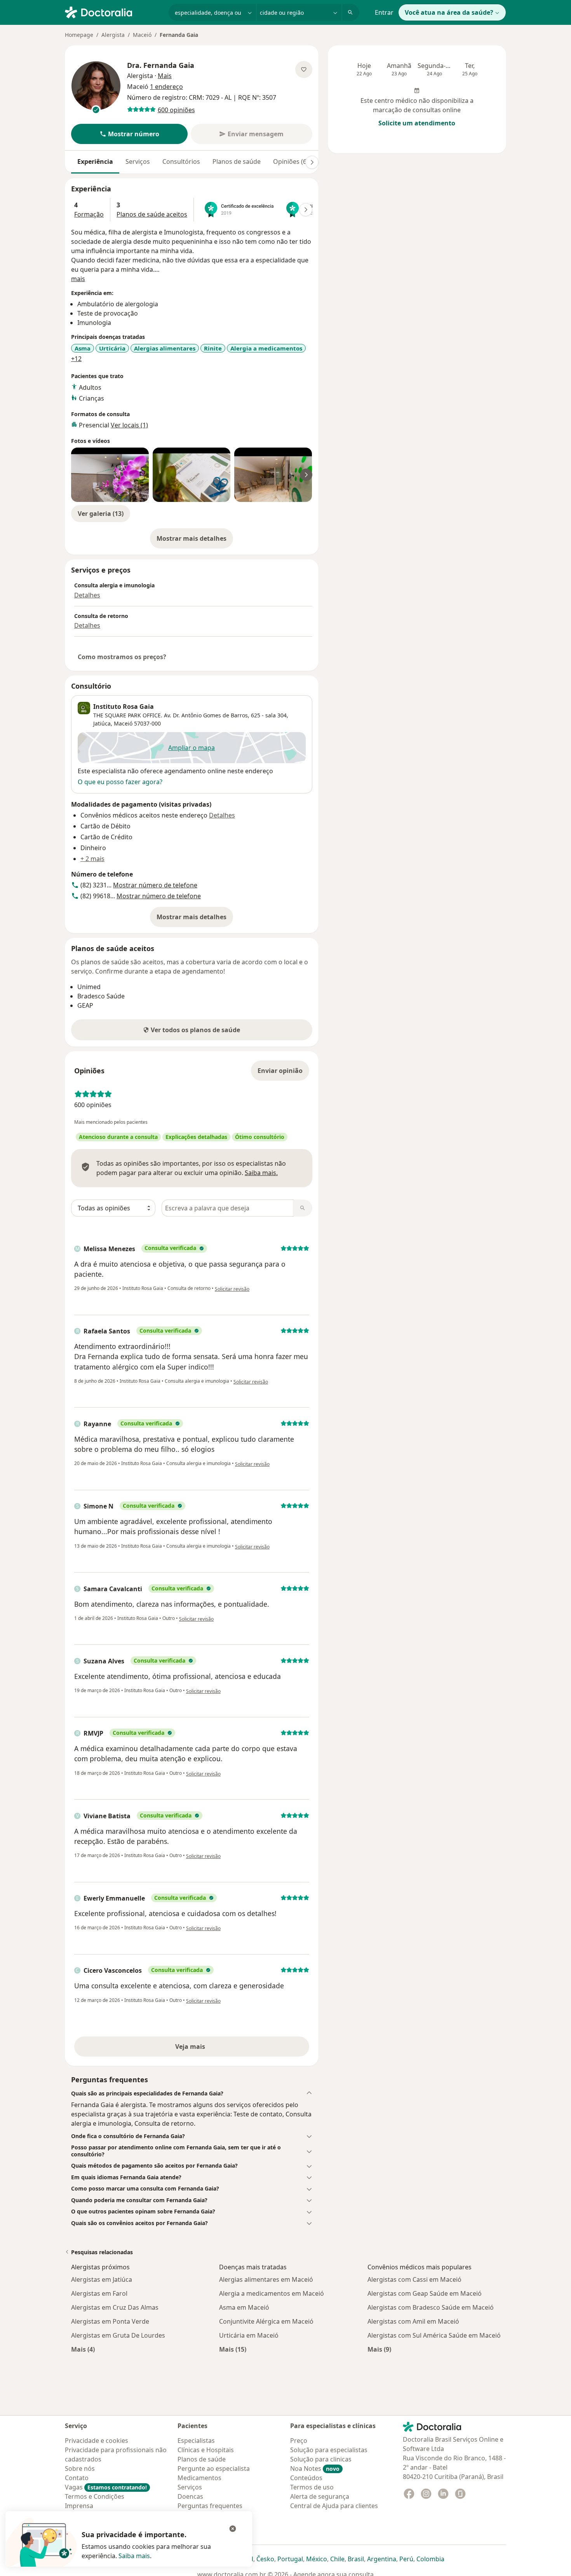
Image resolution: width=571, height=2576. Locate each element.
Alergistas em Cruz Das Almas (115, 2307)
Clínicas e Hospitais (206, 2450)
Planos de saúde (237, 161)
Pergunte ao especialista (214, 2468)
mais (78, 279)
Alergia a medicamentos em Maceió (272, 2293)
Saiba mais (134, 2556)
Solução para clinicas (321, 2459)
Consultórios (181, 161)
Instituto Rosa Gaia (124, 706)
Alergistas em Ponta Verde (110, 2321)
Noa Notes (315, 2468)
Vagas (106, 2487)
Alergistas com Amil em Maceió (413, 2321)
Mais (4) (83, 2349)
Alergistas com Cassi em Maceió (414, 2279)
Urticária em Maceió (249, 2335)
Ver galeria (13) (101, 514)
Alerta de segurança (320, 2496)
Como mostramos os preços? (122, 657)
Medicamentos (199, 2478)
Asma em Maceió (244, 2307)
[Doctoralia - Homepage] (114, 12)
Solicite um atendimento (417, 123)
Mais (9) (379, 2349)
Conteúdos (306, 2478)
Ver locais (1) (129, 425)
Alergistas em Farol (99, 2293)
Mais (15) (233, 2349)
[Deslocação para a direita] (312, 162)
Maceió (142, 35)
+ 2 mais (92, 859)
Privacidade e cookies (97, 2441)
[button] (129, 134)
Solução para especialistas (329, 2450)
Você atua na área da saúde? (449, 12)
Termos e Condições (95, 2496)
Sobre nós (80, 2468)
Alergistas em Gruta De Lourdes (118, 2335)
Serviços (138, 161)
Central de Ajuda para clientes (334, 2506)
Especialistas (196, 2441)
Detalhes (87, 595)
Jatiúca (102, 723)
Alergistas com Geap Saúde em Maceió (425, 2293)
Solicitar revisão (232, 1289)
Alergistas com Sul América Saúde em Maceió (434, 2335)
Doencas (190, 2496)
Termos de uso (312, 2487)
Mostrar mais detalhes (195, 541)
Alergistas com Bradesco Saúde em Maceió (431, 2307)
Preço (299, 2441)
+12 (76, 359)
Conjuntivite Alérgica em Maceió (266, 2321)
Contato (77, 2478)
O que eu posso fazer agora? (120, 782)
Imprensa (79, 2506)
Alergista (113, 35)
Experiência (95, 161)
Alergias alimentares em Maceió (266, 2279)
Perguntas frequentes (210, 2506)
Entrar (384, 12)
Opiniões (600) (294, 161)
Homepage (79, 35)
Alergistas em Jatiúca (102, 2279)
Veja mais (207, 2049)
